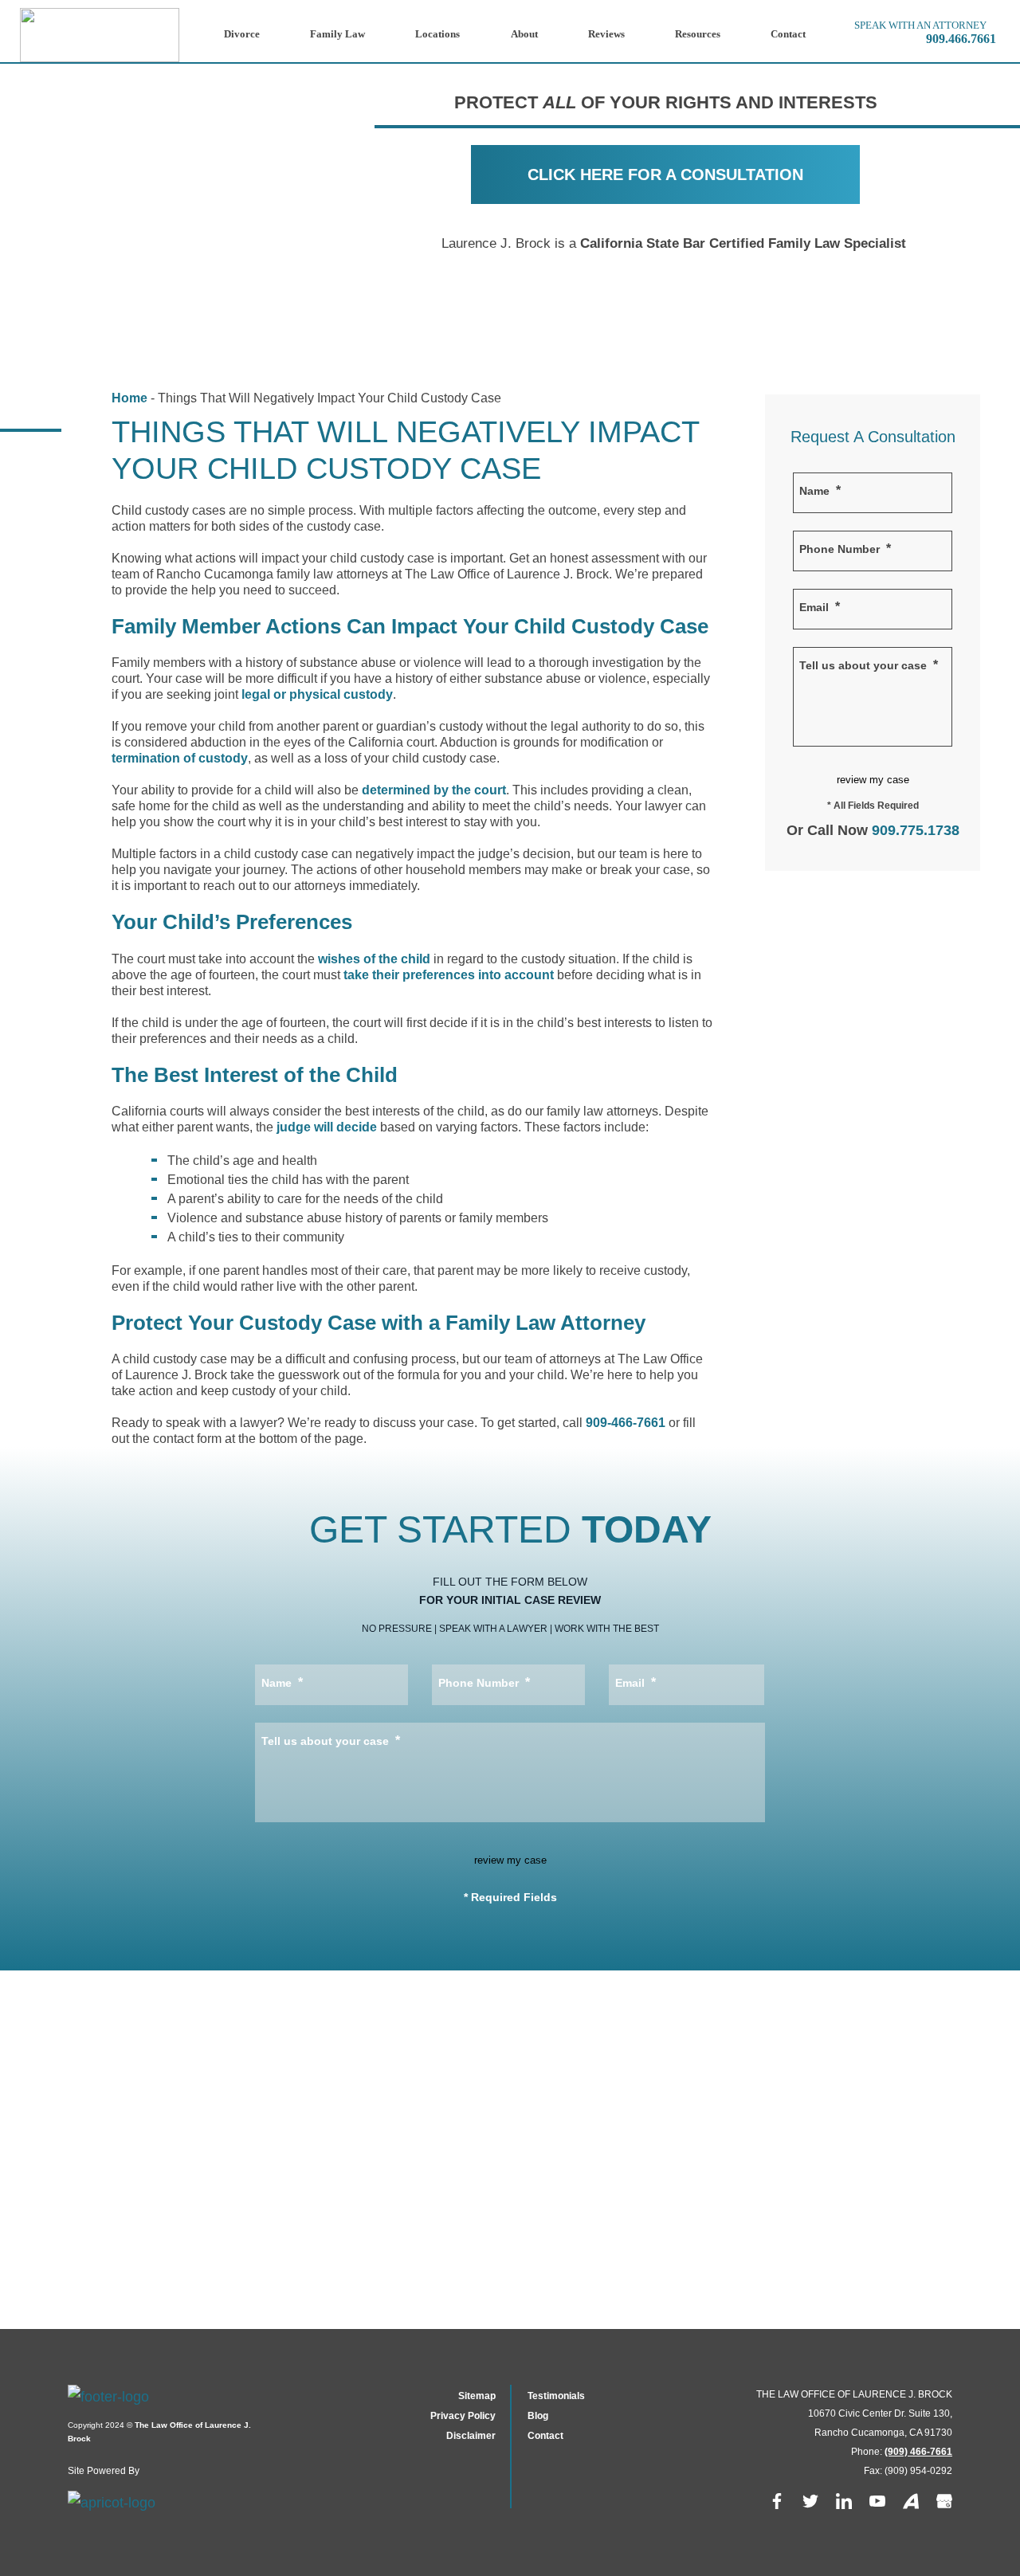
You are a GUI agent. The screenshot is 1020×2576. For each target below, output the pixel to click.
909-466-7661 (626, 1423)
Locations (437, 34)
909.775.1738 (916, 830)
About (524, 34)
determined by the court (434, 790)
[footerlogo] (167, 2402)
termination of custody (180, 758)
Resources (698, 34)
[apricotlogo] (124, 2503)
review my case (873, 780)
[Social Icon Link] (777, 2504)
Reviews (606, 34)
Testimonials (556, 2396)
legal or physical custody (317, 694)
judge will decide (327, 1127)
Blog (538, 2416)
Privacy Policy (463, 2416)
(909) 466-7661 (918, 2452)
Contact (788, 34)
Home (129, 398)
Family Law (337, 34)
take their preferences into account (449, 975)
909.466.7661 (961, 39)
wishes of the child (374, 959)
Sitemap (477, 2396)
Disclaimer (471, 2436)
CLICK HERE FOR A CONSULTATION (665, 174)
